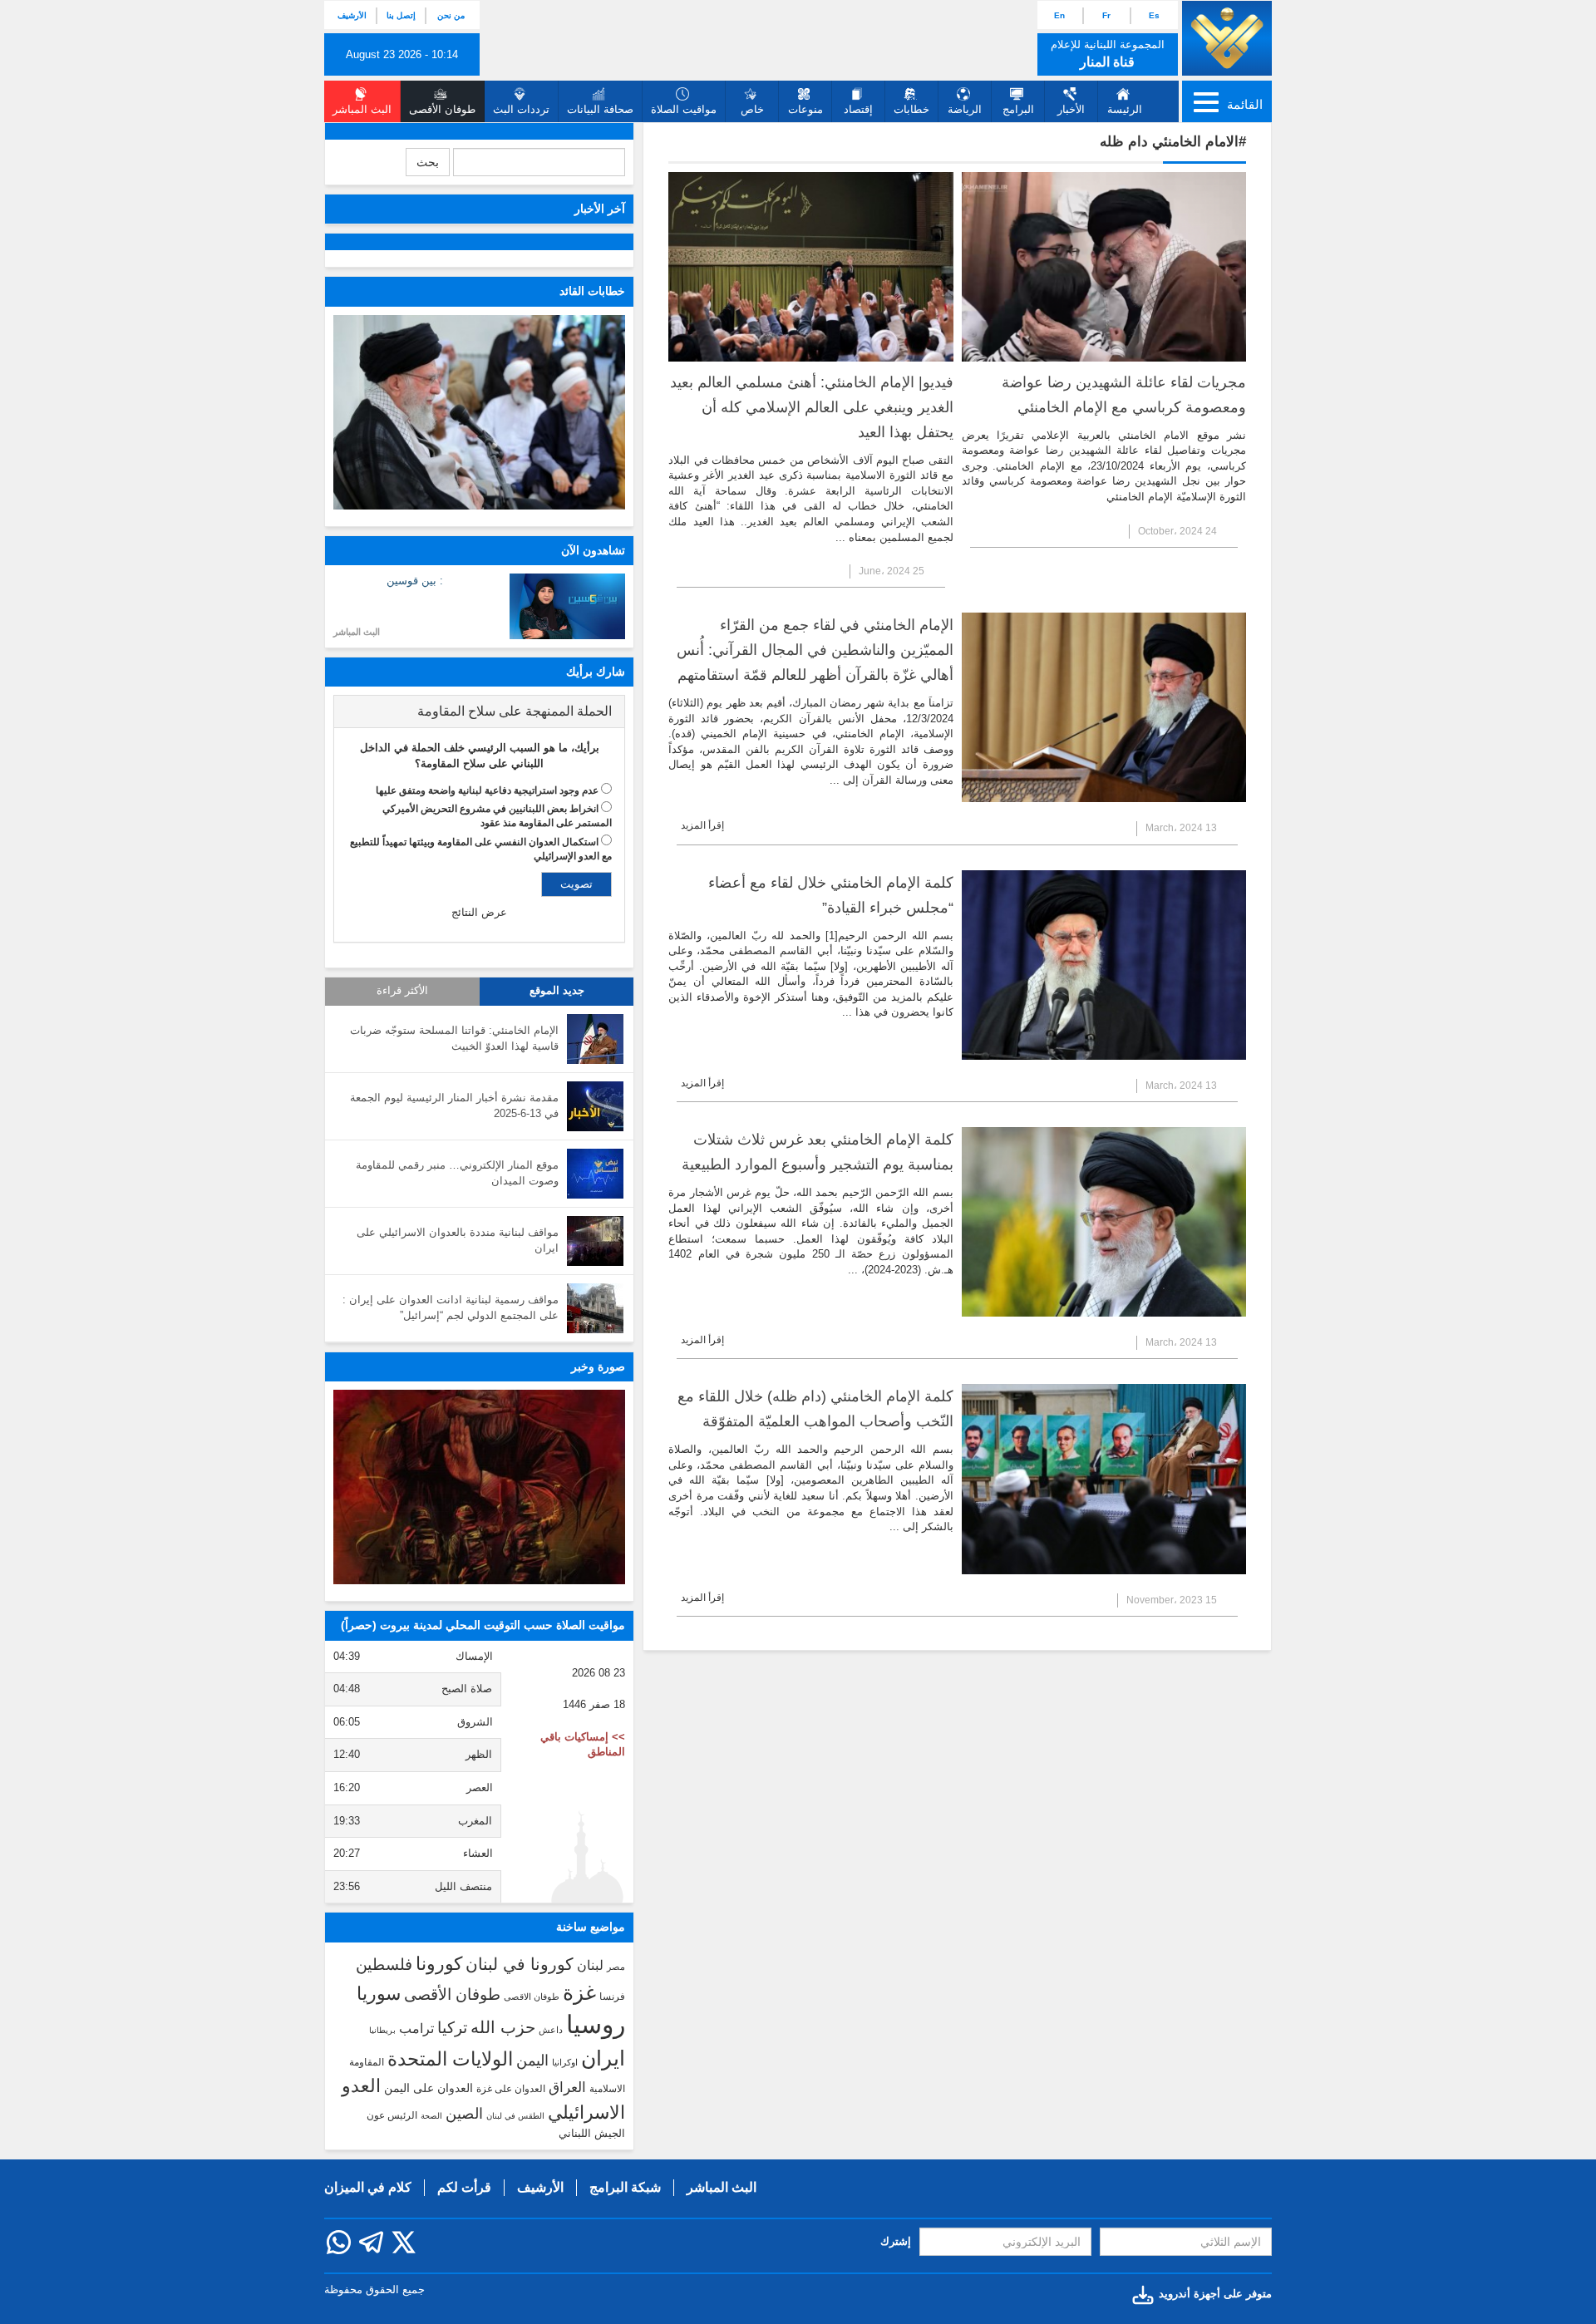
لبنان (590, 1965)
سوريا (379, 1994)
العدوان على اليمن (429, 2088)
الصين (464, 2113)
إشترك (896, 2241)
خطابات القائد (592, 291)
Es (1154, 15)
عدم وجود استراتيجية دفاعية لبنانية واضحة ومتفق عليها (487, 790)
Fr (1106, 15)
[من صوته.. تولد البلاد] (479, 1487)
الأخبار (1071, 109)
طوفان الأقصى (452, 1994)
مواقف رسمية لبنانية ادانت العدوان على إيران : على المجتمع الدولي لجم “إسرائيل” (451, 1307)
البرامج (1018, 109)
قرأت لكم (464, 2187)
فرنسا (612, 1997)
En (1059, 15)
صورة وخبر (598, 1366)
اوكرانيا (565, 2062)
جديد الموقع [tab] (557, 991)
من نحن (451, 15)
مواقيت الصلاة (684, 109)
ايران (603, 2058)
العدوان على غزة (511, 2089)
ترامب (416, 2028)
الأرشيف (352, 15)
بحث (428, 162)
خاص (752, 109)
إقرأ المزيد (702, 825)
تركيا (452, 2028)
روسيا (596, 2024)
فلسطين (384, 1965)
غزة (579, 1992)
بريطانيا (382, 2030)
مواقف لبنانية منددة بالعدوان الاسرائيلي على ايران (458, 1240)
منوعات (805, 109)
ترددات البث (521, 109)
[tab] (479, 711)
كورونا (439, 1964)
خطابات (911, 109)
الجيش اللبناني (592, 2133)
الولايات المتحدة (450, 2059)
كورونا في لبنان (520, 1964)
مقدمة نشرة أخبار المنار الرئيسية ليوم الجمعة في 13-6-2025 (454, 1105)
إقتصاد (858, 109)
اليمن (532, 2061)
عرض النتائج (479, 912)
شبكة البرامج (625, 2187)
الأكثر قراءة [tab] (402, 991)
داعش (551, 2030)
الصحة (431, 2116)
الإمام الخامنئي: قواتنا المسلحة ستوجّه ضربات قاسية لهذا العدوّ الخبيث (454, 1038)
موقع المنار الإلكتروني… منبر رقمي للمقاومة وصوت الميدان (457, 1173)
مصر (616, 1967)
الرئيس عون (392, 2115)
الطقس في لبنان (515, 2116)
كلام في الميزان (368, 2187)
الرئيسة (1125, 109)
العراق (567, 2087)
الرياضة (965, 109)
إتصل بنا (401, 15)
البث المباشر (357, 632)
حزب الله (503, 2027)
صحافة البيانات (600, 109)
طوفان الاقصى (532, 1997)
